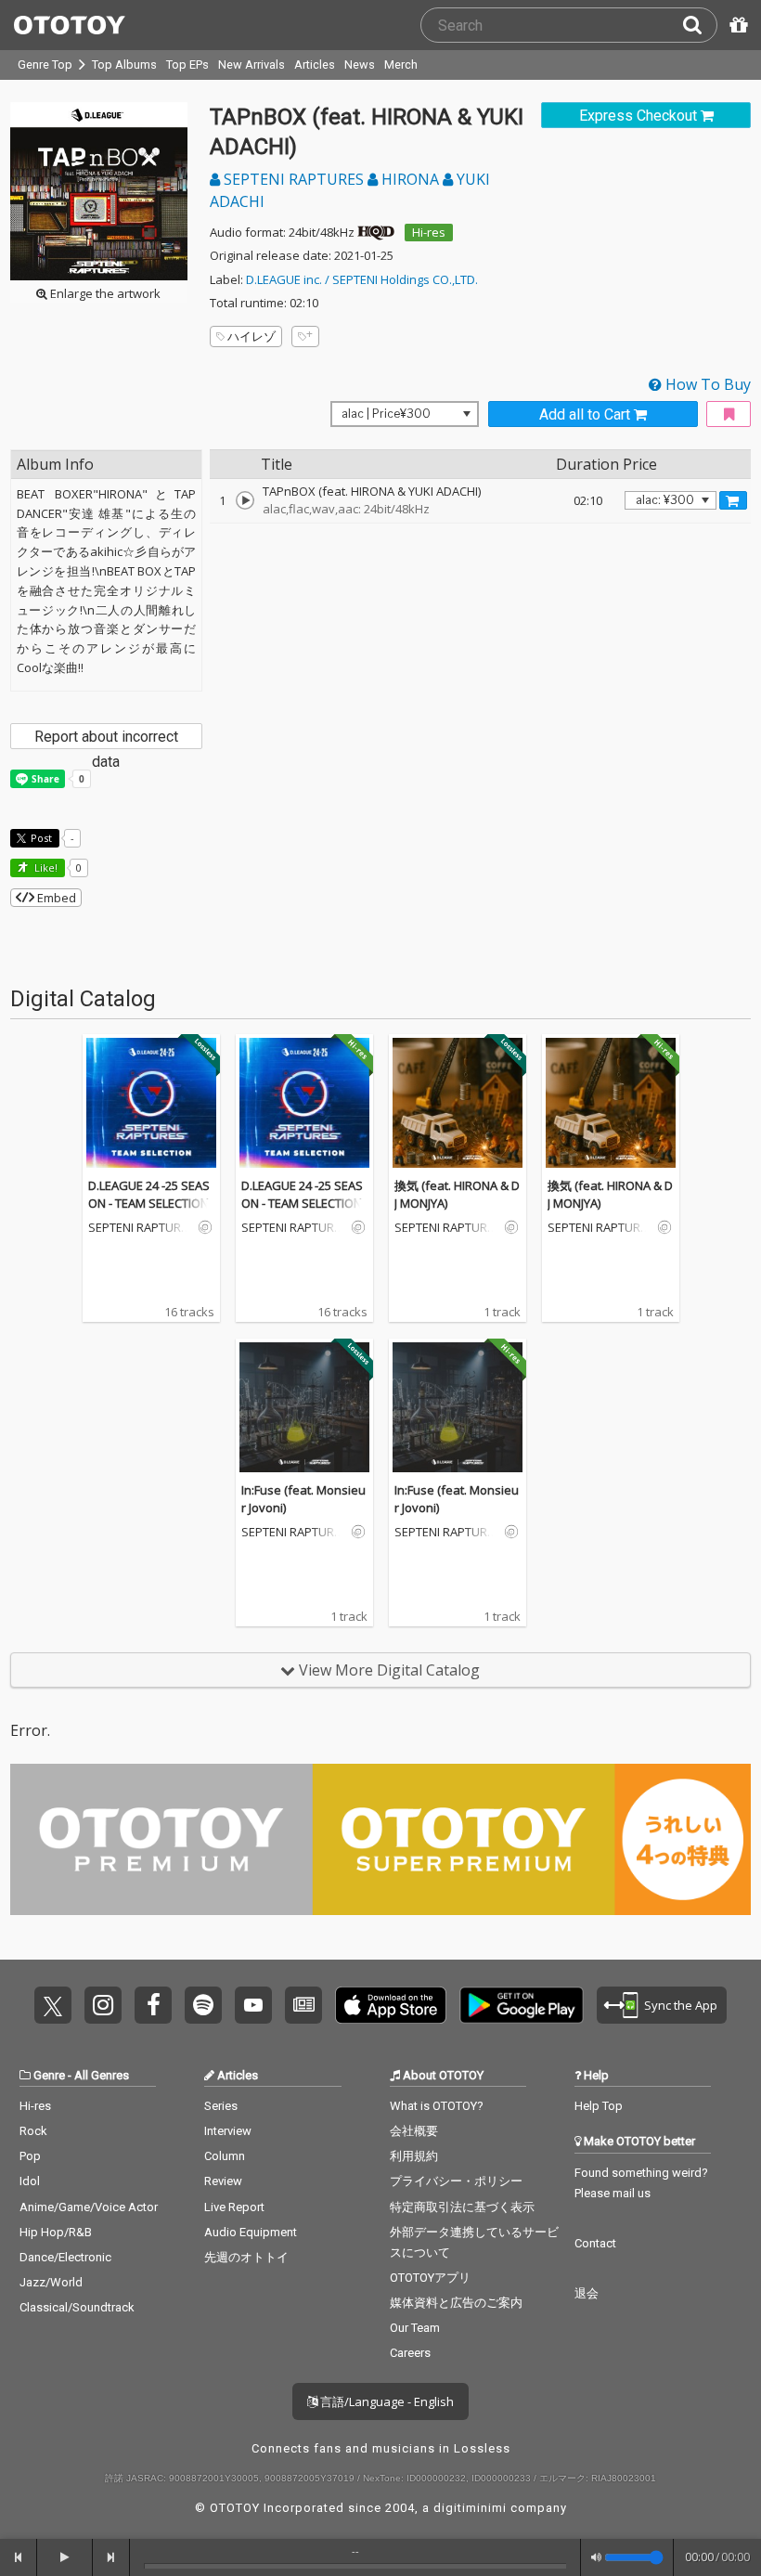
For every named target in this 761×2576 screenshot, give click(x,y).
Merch (401, 65)
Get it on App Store (391, 2005)
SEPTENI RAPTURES (294, 179)
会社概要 (414, 2131)
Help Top (599, 2106)
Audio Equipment (251, 2232)
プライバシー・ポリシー (456, 2181)
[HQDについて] (376, 232)
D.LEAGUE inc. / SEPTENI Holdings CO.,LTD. (362, 279)
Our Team (415, 2328)
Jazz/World (51, 2282)
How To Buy (706, 384)
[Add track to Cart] (733, 500)
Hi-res (429, 232)
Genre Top (45, 65)
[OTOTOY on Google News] (303, 2005)
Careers (410, 2353)
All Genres (102, 2075)
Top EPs (187, 65)
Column (225, 2156)
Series (221, 2106)
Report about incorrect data (106, 738)
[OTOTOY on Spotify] (203, 2005)
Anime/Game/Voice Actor (89, 2207)
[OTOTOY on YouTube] (253, 2005)
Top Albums (124, 65)
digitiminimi (470, 2508)
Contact (595, 2243)
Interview (228, 2131)
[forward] (111, 2557)
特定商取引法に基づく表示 (462, 2207)
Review (223, 2181)
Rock (33, 2131)
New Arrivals (252, 65)
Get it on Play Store (522, 2005)
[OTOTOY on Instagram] (103, 2005)
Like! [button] (45, 867)
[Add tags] (305, 337)
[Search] (700, 25)
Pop (30, 2156)
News (360, 65)
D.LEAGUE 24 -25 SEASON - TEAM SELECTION (149, 1195)
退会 (587, 2293)
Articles (315, 65)
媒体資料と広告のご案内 (456, 2303)
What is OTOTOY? (437, 2106)
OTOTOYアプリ (430, 2278)
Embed (55, 898)
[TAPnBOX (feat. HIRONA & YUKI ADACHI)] (245, 500)
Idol (30, 2181)
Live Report (234, 2207)
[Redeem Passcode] (736, 25)
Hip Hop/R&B (56, 2232)
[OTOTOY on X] (53, 2005)
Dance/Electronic (65, 2257)
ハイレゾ (252, 336)
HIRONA (410, 179)
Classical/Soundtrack (77, 2307)
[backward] (19, 2557)
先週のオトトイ (246, 2257)
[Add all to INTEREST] (729, 414)
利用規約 (414, 2156)
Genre (49, 2075)
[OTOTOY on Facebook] (153, 2005)
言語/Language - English (386, 2401)
